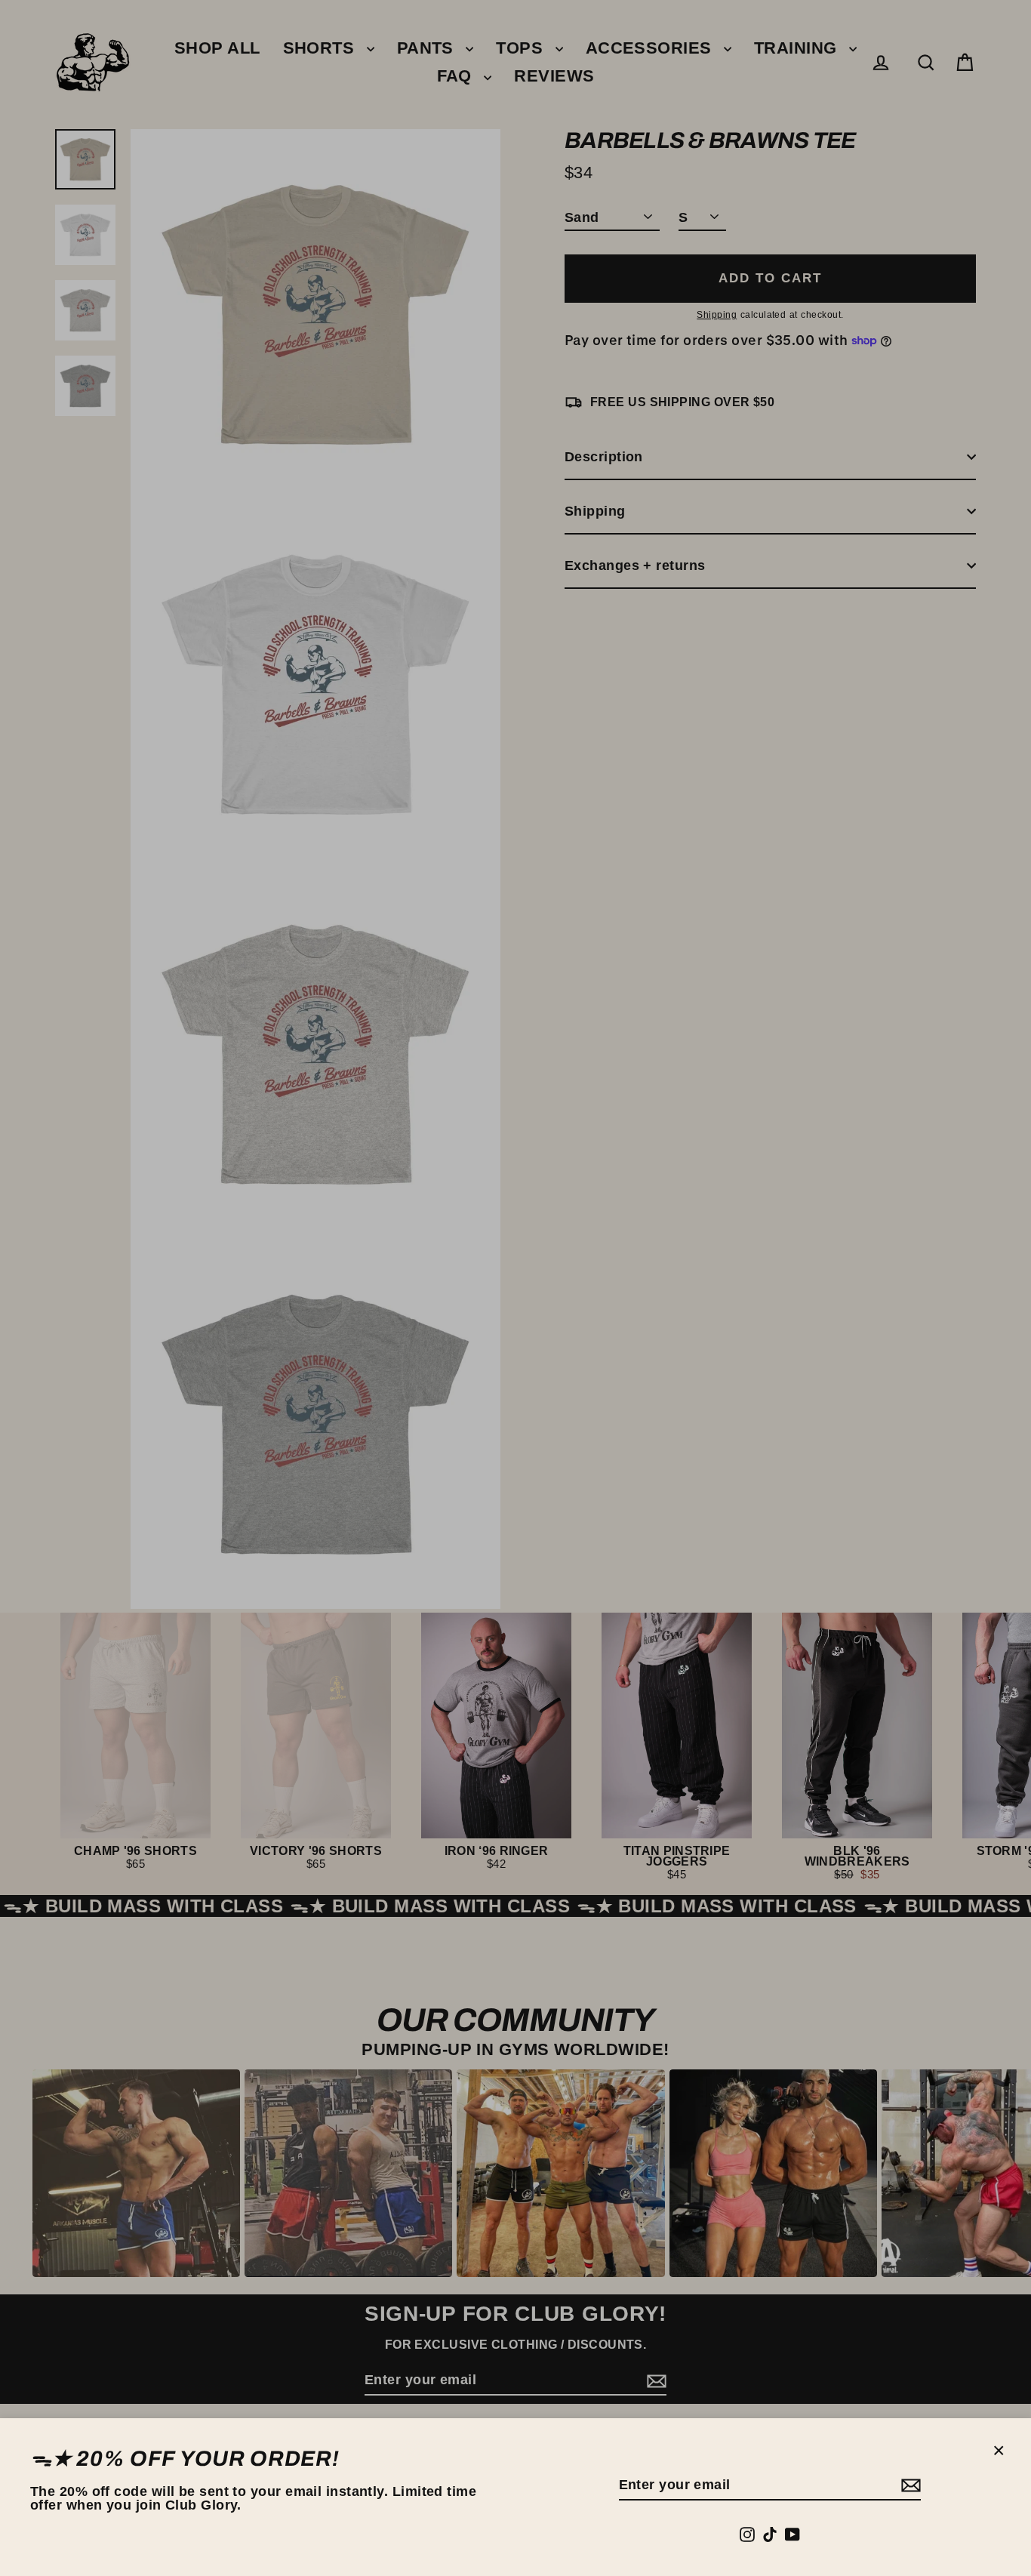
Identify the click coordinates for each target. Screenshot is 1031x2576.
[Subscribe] (909, 2486)
